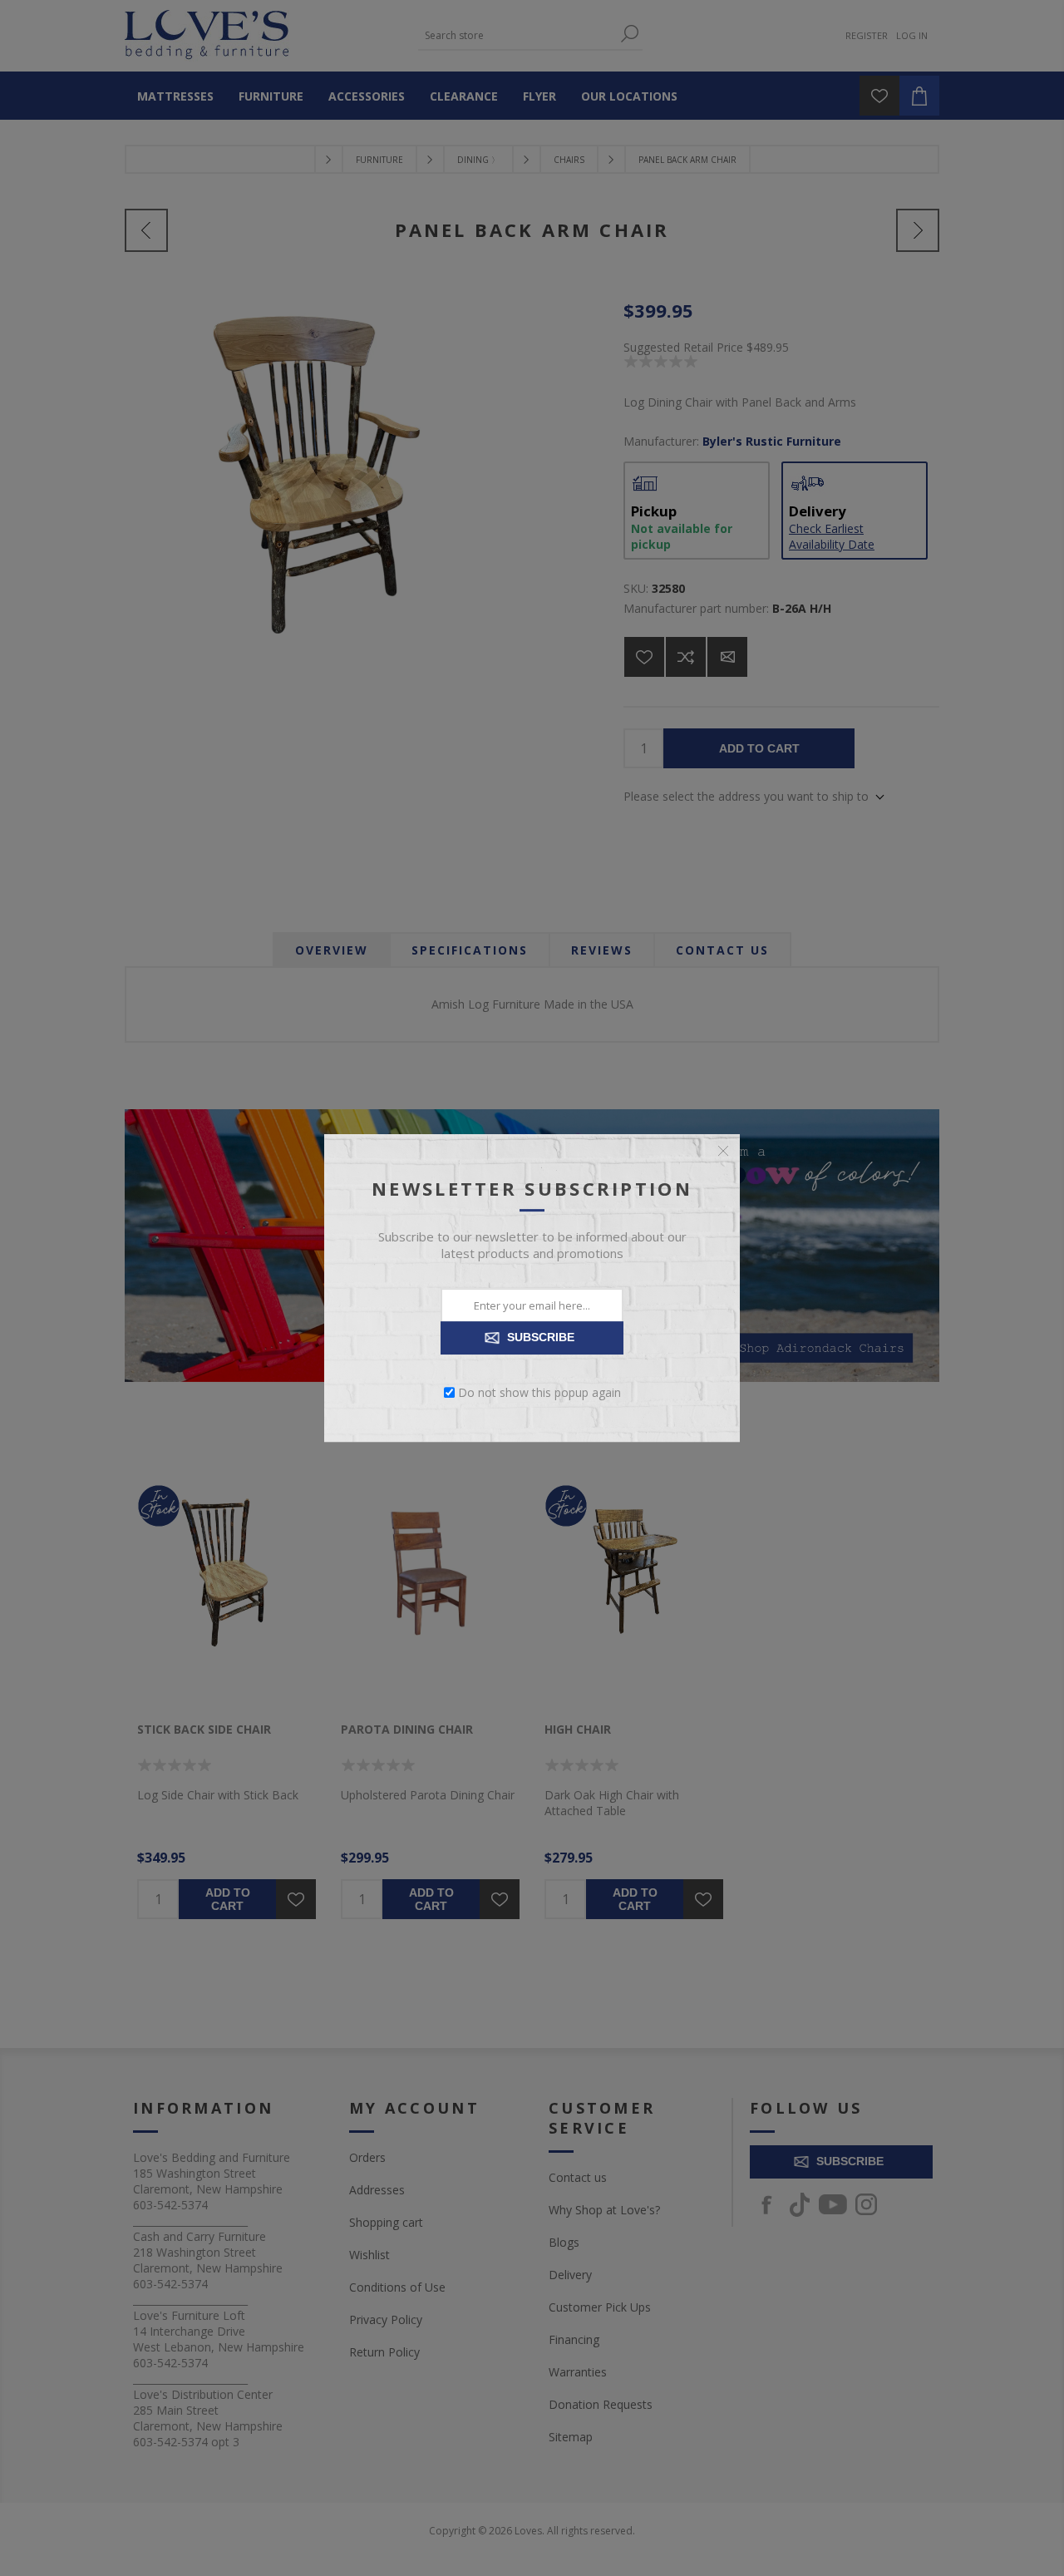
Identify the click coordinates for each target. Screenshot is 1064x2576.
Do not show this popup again (539, 1392)
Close (723, 1151)
